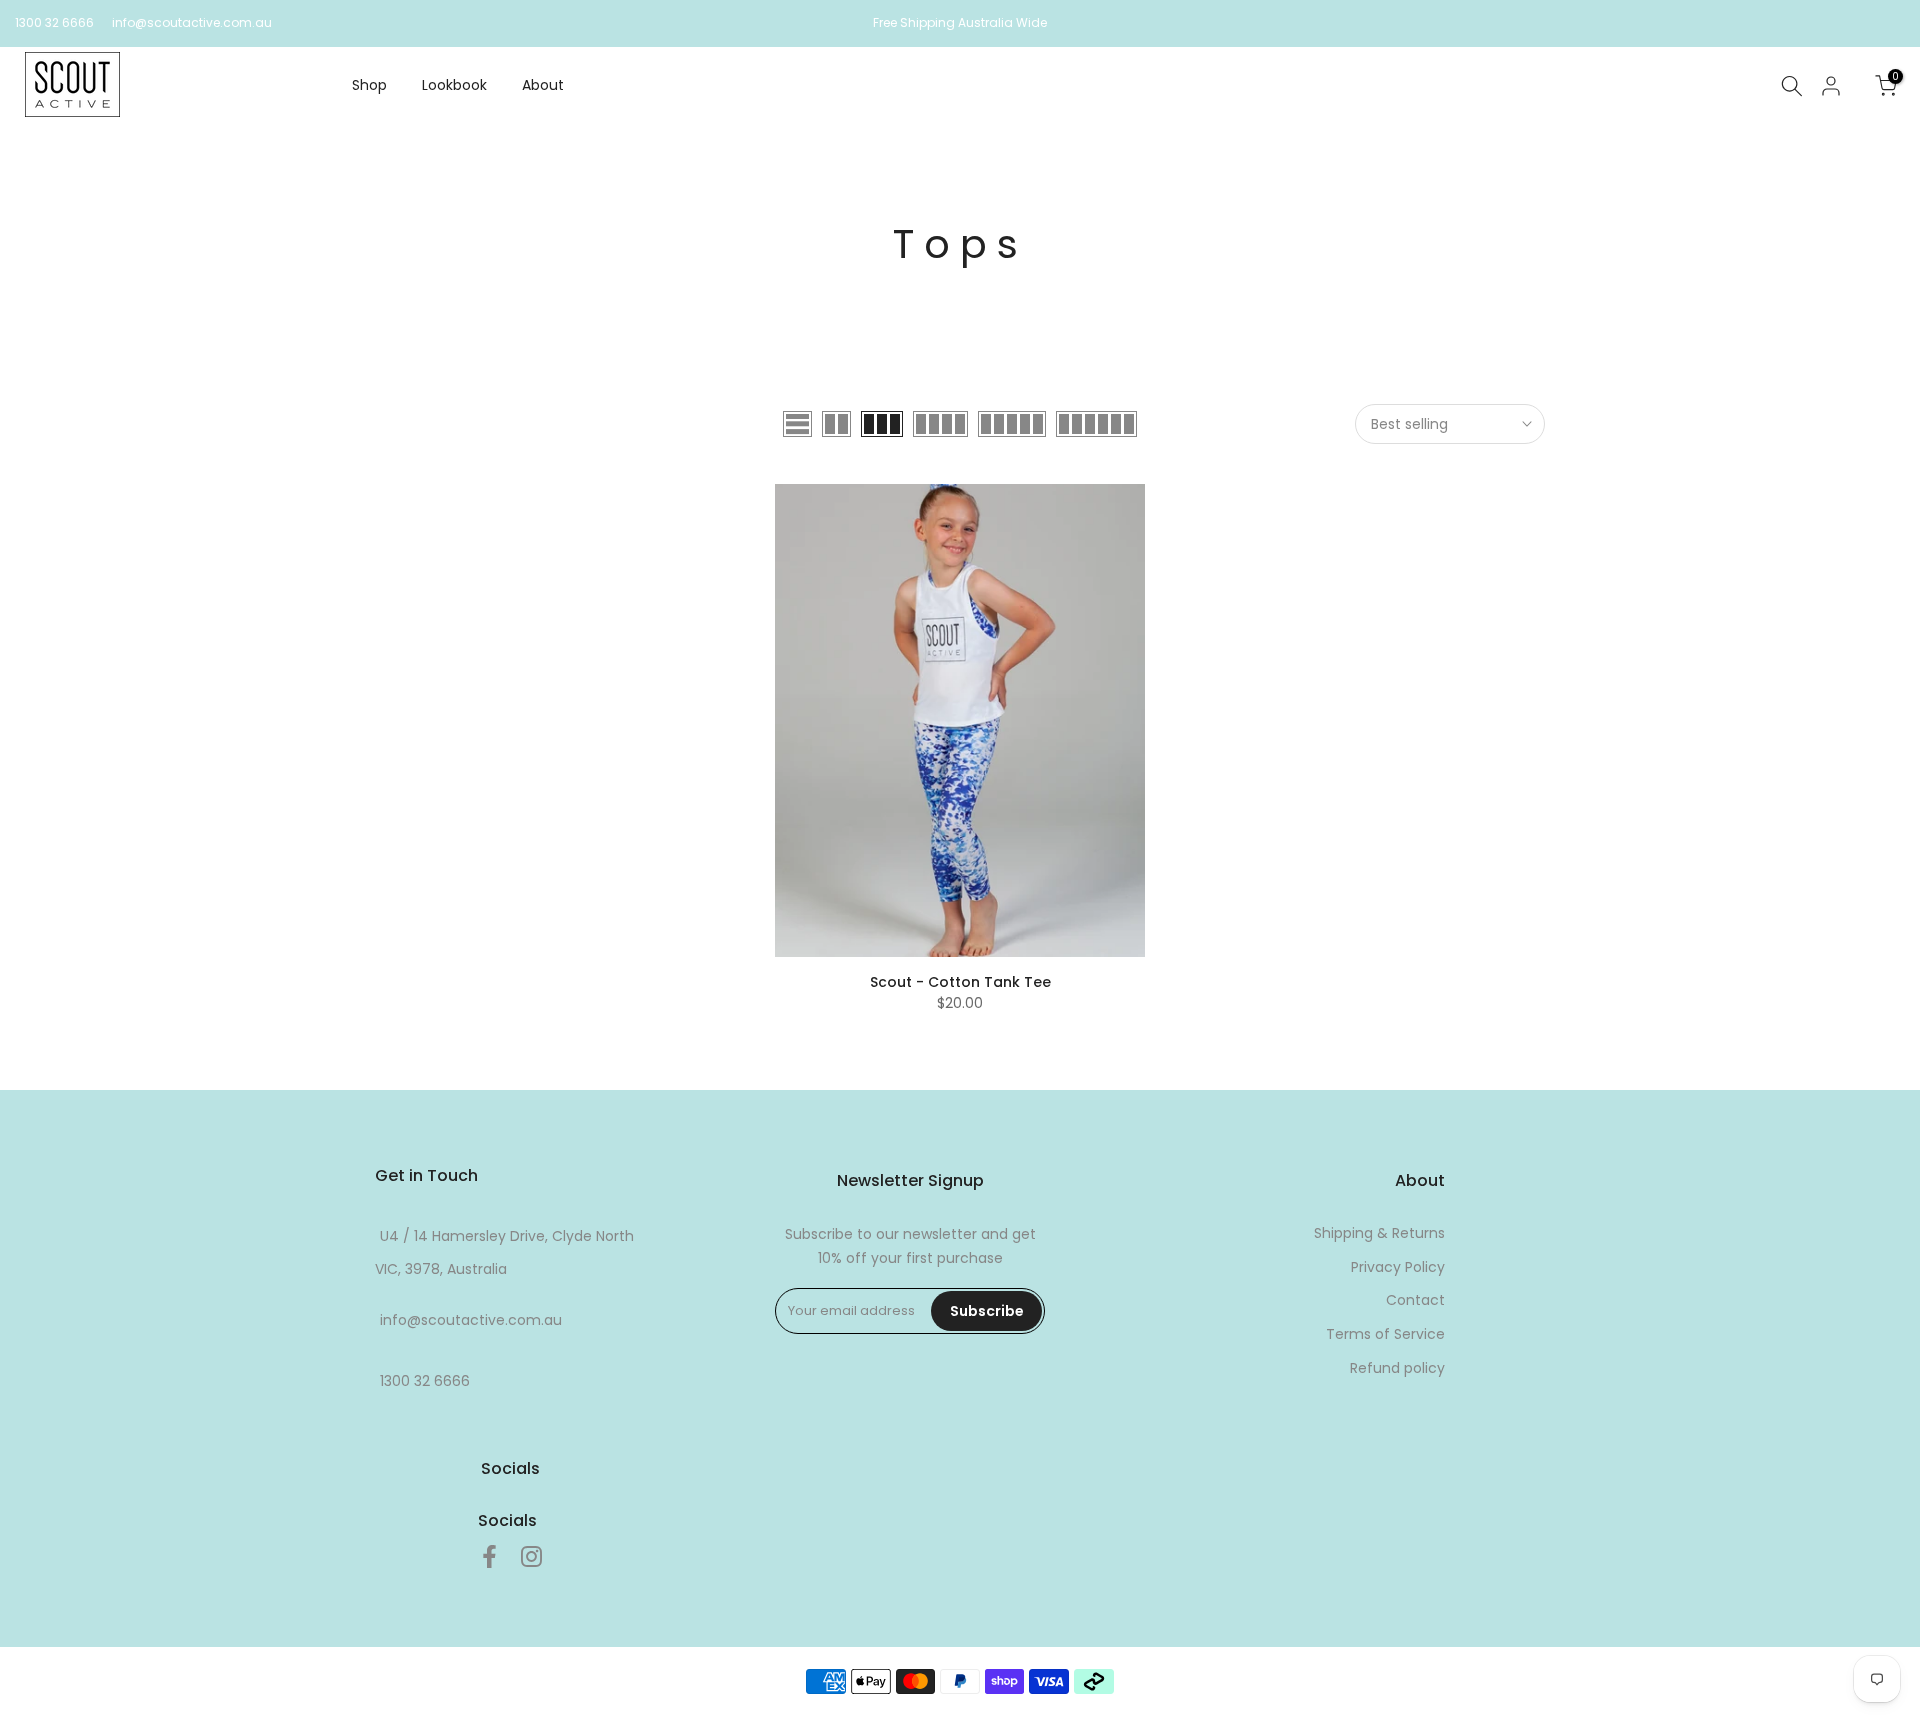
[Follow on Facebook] (489, 1557)
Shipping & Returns (1379, 1233)
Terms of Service (1385, 1334)
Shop (369, 85)
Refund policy (1397, 1368)
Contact (1415, 1300)
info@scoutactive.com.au (192, 22)
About (543, 85)
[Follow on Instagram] (531, 1557)
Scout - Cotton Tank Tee (960, 982)
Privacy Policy (1398, 1267)
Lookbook (454, 85)
